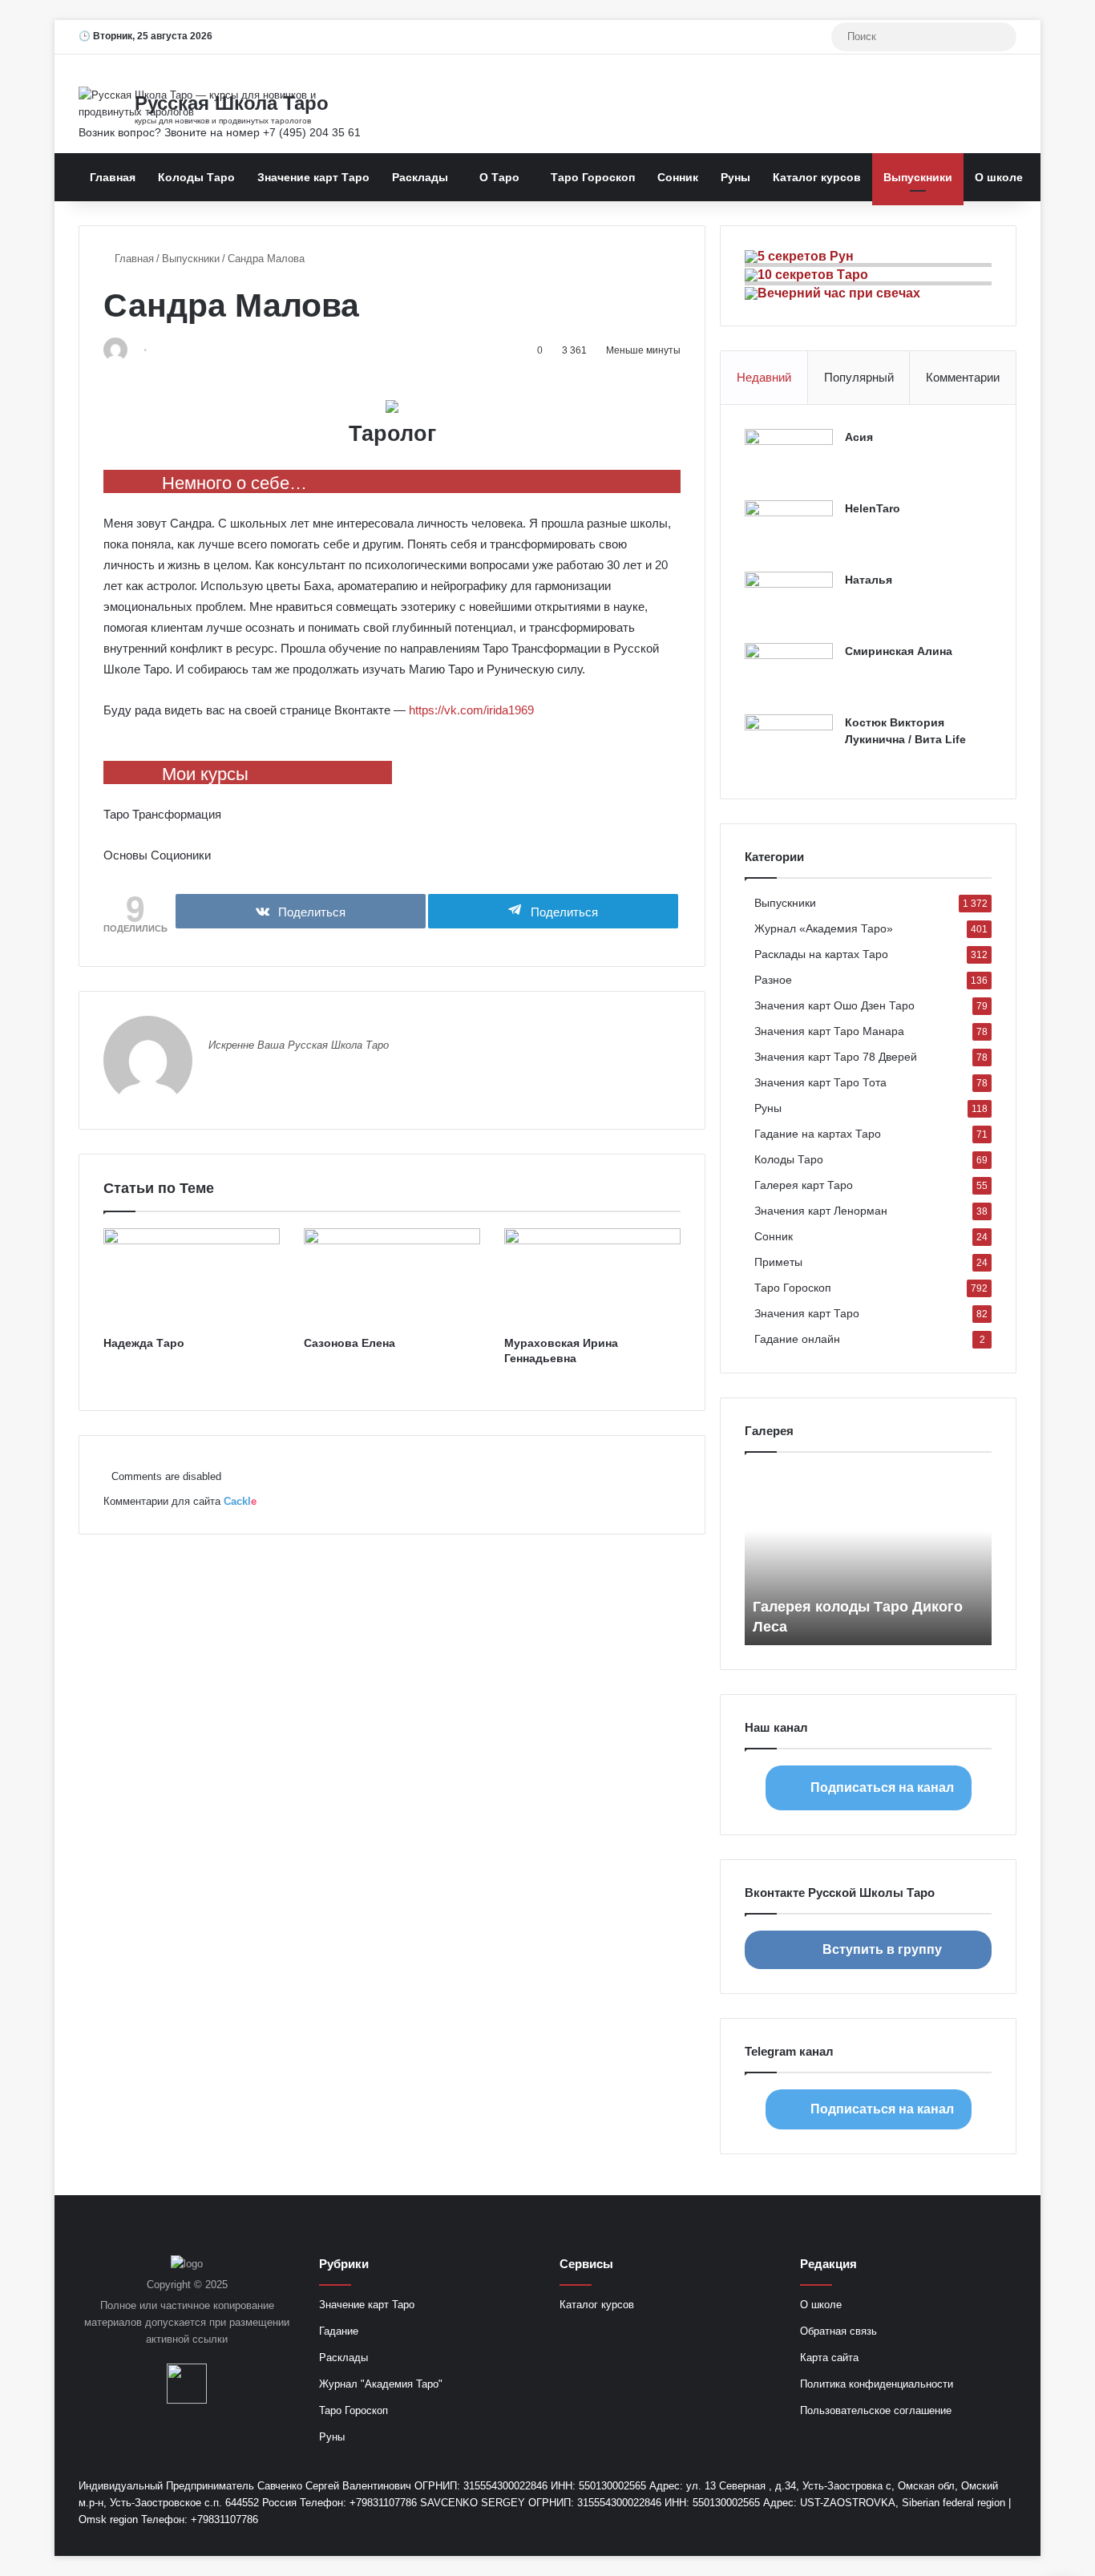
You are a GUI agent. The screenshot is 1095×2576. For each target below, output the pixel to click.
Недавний (764, 377)
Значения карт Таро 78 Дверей (836, 1057)
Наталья (869, 580)
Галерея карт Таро (804, 1185)
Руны (735, 177)
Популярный (859, 377)
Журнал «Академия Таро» (824, 929)
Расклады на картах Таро (821, 954)
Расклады (420, 177)
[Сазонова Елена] (392, 1278)
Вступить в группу (882, 1949)
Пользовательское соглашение (876, 2410)
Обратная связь (838, 2331)
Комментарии (963, 377)
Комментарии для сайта (180, 1501)
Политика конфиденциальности (877, 2384)
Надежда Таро (144, 1343)
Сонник (678, 177)
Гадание (339, 2331)
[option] (868, 1557)
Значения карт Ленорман (821, 1211)
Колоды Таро (196, 177)
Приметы (778, 1262)
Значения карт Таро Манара (829, 1031)
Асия (859, 437)
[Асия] (789, 459)
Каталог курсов (817, 177)
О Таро (499, 177)
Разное (773, 980)
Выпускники (918, 177)
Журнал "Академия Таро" (381, 2384)
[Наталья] (789, 602)
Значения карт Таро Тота (820, 1083)
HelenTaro (873, 508)
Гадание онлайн (797, 1339)
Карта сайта (829, 2358)
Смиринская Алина (899, 651)
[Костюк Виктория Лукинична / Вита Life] (789, 744)
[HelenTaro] (789, 530)
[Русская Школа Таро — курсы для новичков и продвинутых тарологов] (227, 103)
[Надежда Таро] (192, 1278)
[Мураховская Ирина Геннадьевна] (592, 1278)
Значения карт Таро (807, 1314)
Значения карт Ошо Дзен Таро (834, 1006)
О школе (999, 177)
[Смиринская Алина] (789, 673)
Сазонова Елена (350, 1343)
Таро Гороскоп (593, 177)
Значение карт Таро (313, 177)
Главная (113, 177)
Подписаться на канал (882, 1787)
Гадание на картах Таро (818, 1134)
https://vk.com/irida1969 (471, 710)
